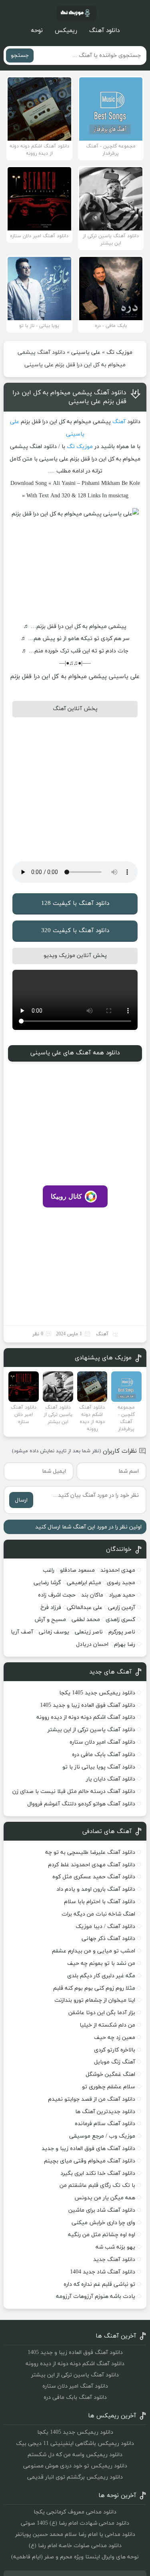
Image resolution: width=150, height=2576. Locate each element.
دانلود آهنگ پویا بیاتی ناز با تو (99, 1767)
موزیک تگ (119, 352)
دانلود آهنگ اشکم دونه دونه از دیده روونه (86, 1717)
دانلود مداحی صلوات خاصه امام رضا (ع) (75, 2546)
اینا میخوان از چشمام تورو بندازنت (95, 2000)
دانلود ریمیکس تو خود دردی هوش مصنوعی (75, 2466)
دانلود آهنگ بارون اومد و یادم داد (96, 1889)
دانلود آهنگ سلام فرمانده (105, 2124)
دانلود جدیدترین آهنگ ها (105, 2112)
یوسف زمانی (54, 1632)
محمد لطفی (86, 1620)
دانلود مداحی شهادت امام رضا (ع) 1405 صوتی (75, 2523)
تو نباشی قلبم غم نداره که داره (99, 2284)
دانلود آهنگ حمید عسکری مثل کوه (94, 1877)
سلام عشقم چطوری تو (109, 2087)
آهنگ (119, 422)
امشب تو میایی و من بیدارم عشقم (94, 1951)
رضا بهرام (125, 1644)
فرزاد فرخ (51, 1608)
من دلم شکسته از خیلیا (107, 2025)
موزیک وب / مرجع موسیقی (101, 2136)
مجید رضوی (121, 1583)
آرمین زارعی (122, 1608)
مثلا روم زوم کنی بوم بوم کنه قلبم (94, 1988)
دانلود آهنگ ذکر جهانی (108, 1939)
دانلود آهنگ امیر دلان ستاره (102, 1742)
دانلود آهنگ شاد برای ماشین (102, 2210)
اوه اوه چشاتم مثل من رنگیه (102, 2235)
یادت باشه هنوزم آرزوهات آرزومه (96, 2296)
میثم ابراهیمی (84, 1583)
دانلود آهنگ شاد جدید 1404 (103, 2272)
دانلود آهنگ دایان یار (111, 1779)
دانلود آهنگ (104, 31)
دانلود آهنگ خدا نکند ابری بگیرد (98, 2173)
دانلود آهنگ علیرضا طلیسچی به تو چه (90, 1852)
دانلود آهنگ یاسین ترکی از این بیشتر (91, 1730)
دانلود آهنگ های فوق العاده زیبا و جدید (88, 2149)
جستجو (20, 56)
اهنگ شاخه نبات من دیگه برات (98, 1914)
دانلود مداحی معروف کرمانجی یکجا (75, 2512)
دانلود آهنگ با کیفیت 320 (75, 931)
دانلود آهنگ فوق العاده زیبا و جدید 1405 (88, 1705)
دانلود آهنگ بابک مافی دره (104, 1755)
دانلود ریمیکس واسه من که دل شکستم (75, 2455)
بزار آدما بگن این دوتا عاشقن (102, 2013)
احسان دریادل (92, 1644)
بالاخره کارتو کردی (115, 2050)
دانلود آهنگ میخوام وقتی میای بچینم (90, 2161)
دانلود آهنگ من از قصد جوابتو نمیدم (92, 2099)
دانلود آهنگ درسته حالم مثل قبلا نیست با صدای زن (74, 1792)
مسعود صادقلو (77, 1570)
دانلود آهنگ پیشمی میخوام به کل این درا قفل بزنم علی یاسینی (69, 397)
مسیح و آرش (50, 1620)
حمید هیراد (122, 1595)
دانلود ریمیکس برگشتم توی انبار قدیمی (75, 2477)
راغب (49, 1570)
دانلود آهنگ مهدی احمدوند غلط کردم (92, 1865)
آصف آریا (22, 1632)
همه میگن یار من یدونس (105, 2198)
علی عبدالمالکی (85, 1608)
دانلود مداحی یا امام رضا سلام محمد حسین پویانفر (75, 2535)
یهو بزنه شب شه (115, 2247)
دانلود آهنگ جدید (114, 2260)
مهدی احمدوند (118, 1570)
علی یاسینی (86, 352)
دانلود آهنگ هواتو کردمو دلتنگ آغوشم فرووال (81, 1804)
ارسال (21, 1500)
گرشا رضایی (47, 1583)
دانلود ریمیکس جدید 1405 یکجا (97, 1693)
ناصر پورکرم (122, 1632)
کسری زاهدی (120, 1620)
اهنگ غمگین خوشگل (110, 2074)
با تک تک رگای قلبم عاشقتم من (97, 2185)
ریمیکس (66, 31)
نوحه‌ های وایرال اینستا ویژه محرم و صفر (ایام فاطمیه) (75, 2557)
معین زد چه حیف (115, 2038)
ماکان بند (92, 1595)
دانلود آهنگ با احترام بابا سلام (100, 1902)
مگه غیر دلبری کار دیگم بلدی (101, 1976)
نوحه (37, 31)
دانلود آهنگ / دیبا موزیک (105, 1927)
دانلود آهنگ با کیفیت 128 (75, 903)
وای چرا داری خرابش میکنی (103, 2223)
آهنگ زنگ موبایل (115, 2062)
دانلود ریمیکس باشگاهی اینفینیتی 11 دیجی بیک (75, 2444)
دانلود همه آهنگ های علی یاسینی (75, 1053)
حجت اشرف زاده (57, 1595)
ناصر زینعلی (89, 1632)
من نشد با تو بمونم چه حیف (101, 1963)
